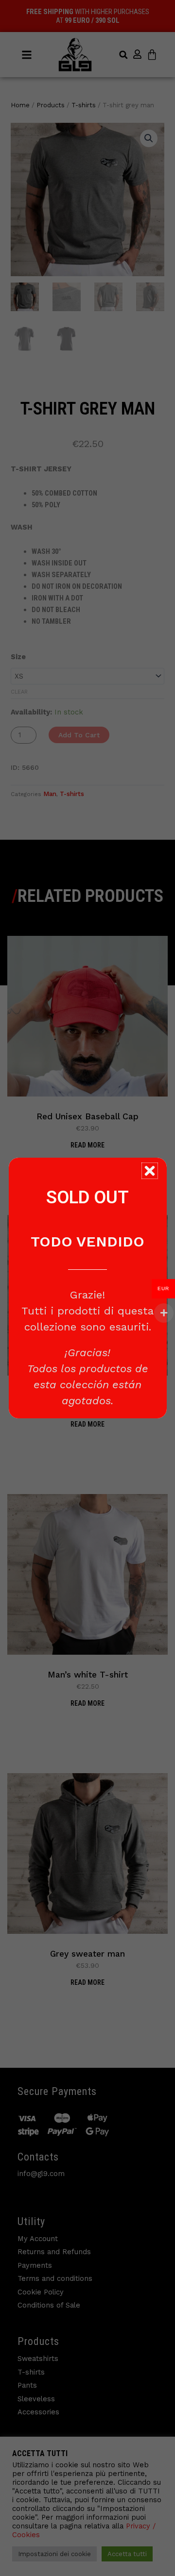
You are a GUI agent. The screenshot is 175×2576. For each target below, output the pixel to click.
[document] (87, 1288)
